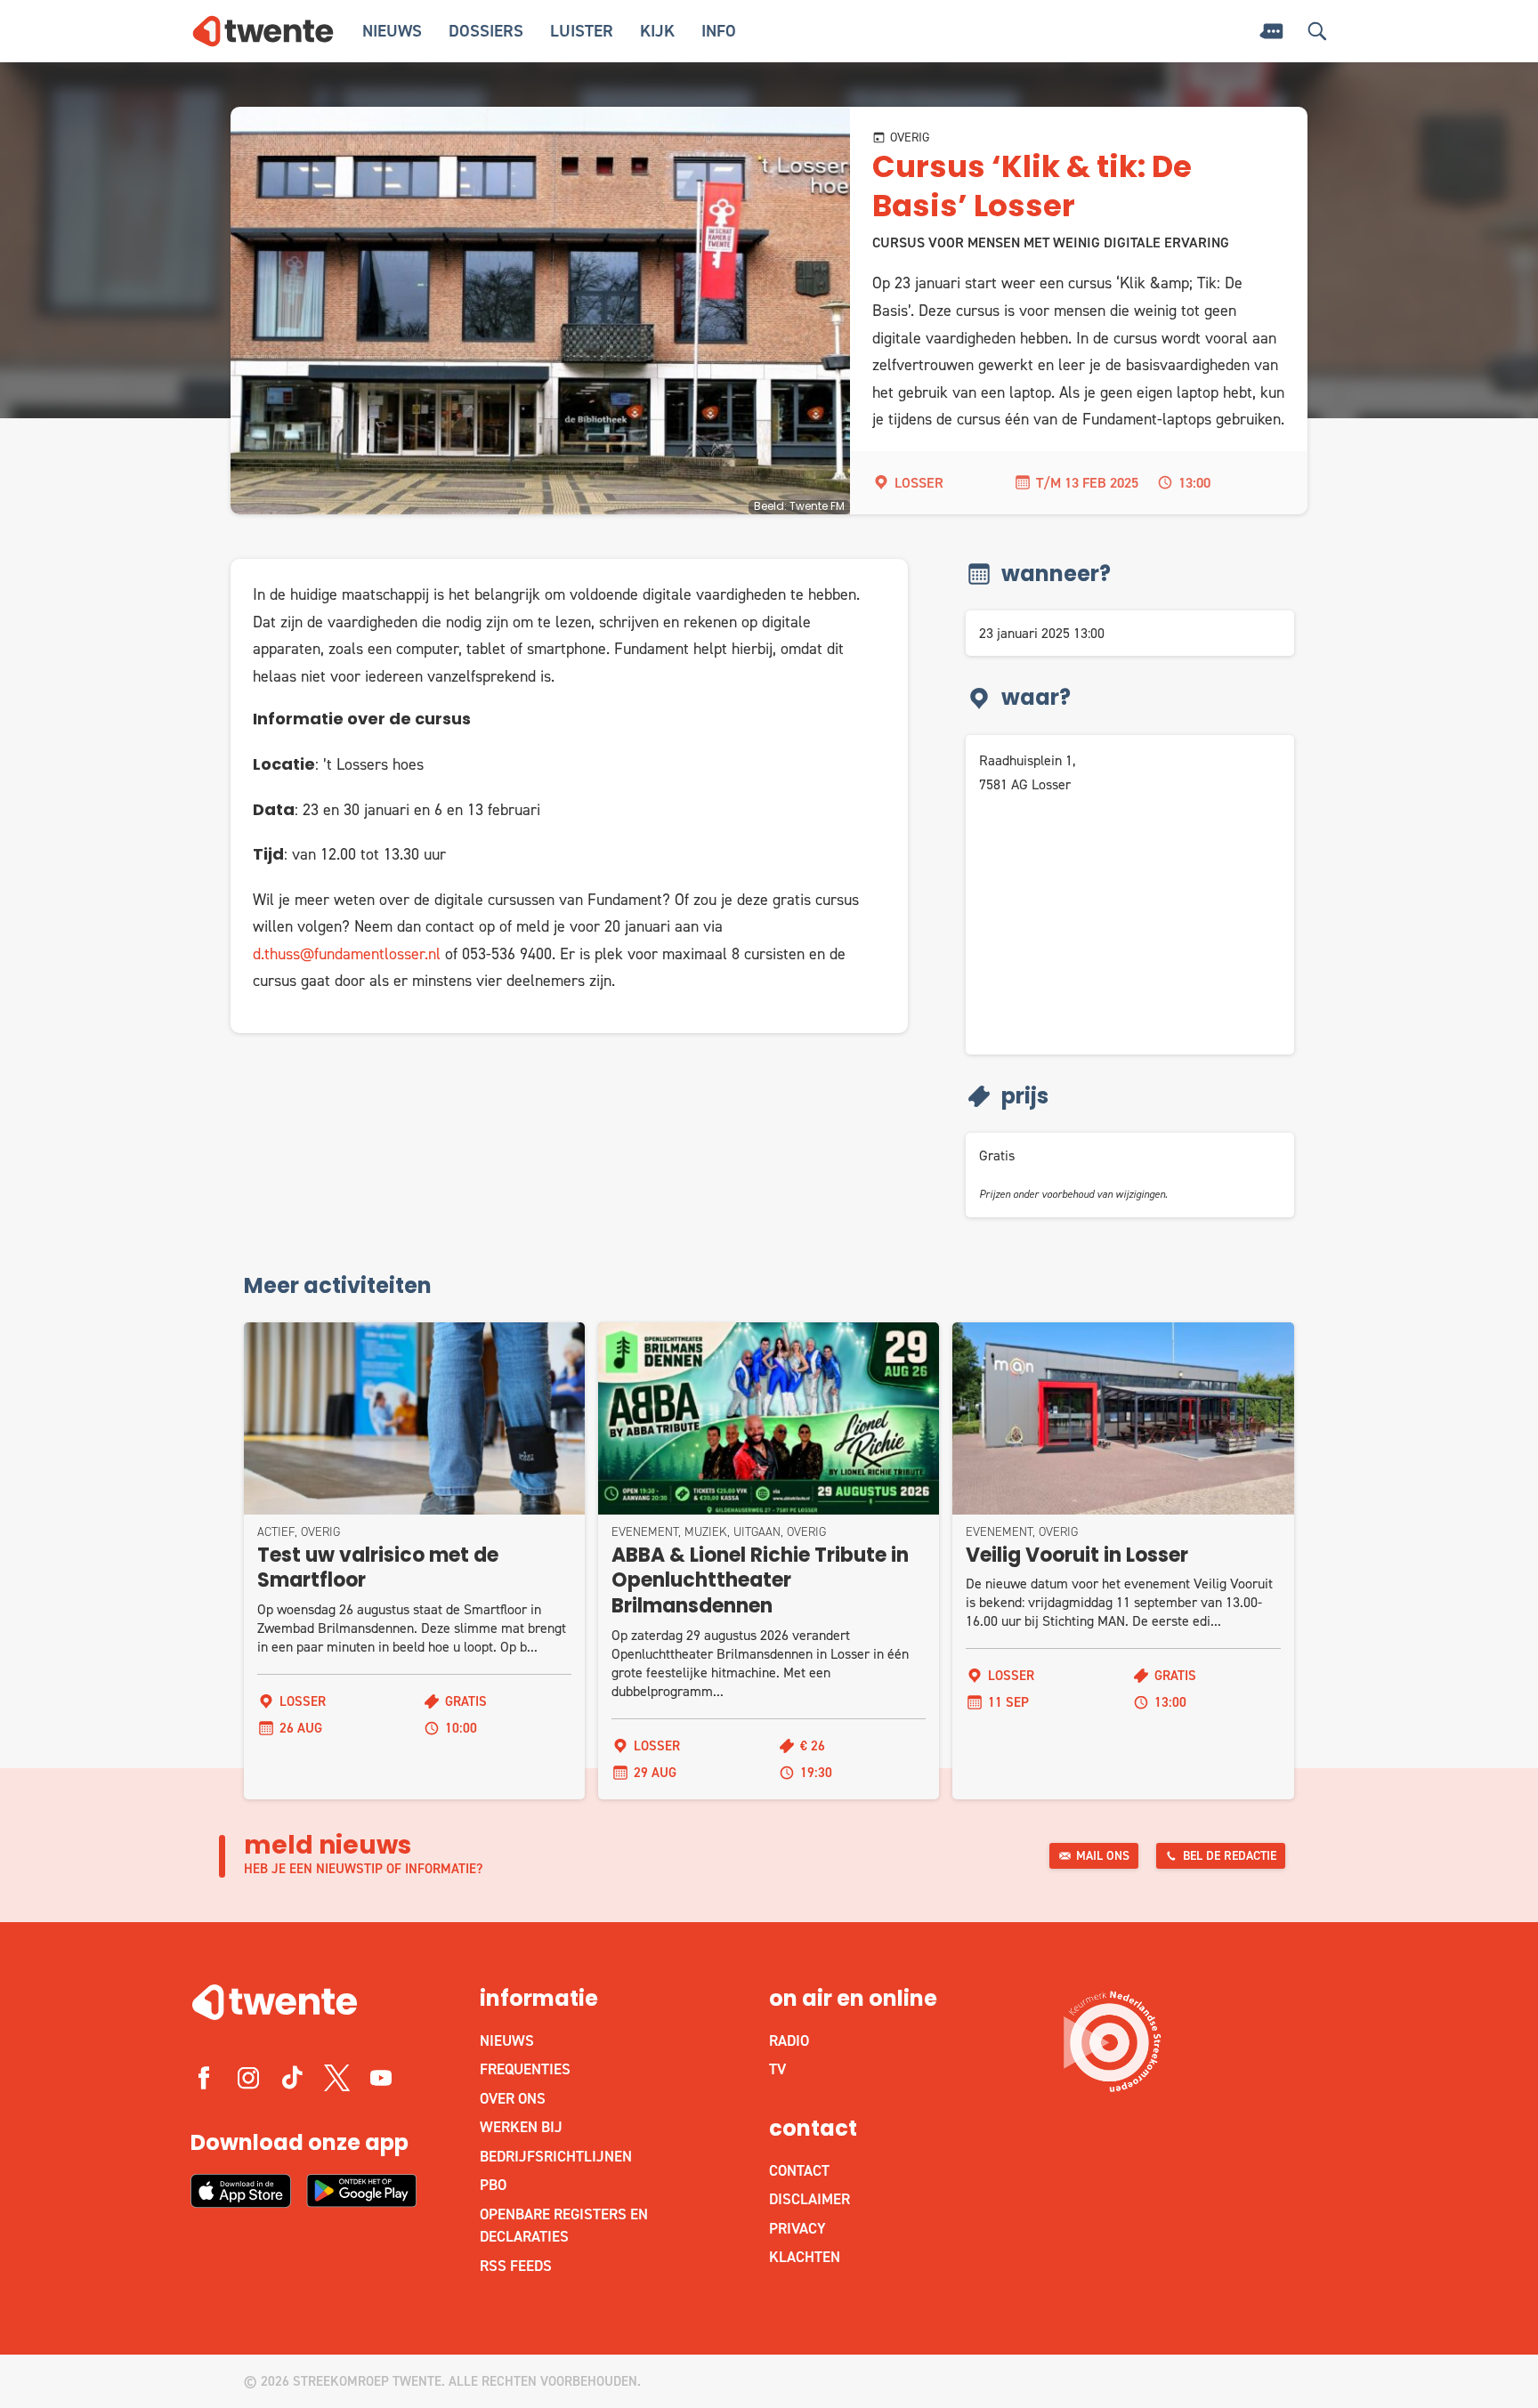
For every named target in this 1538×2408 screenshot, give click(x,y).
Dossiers (486, 31)
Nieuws (392, 31)
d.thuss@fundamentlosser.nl (347, 954)
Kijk (657, 31)
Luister (582, 31)
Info (719, 31)
